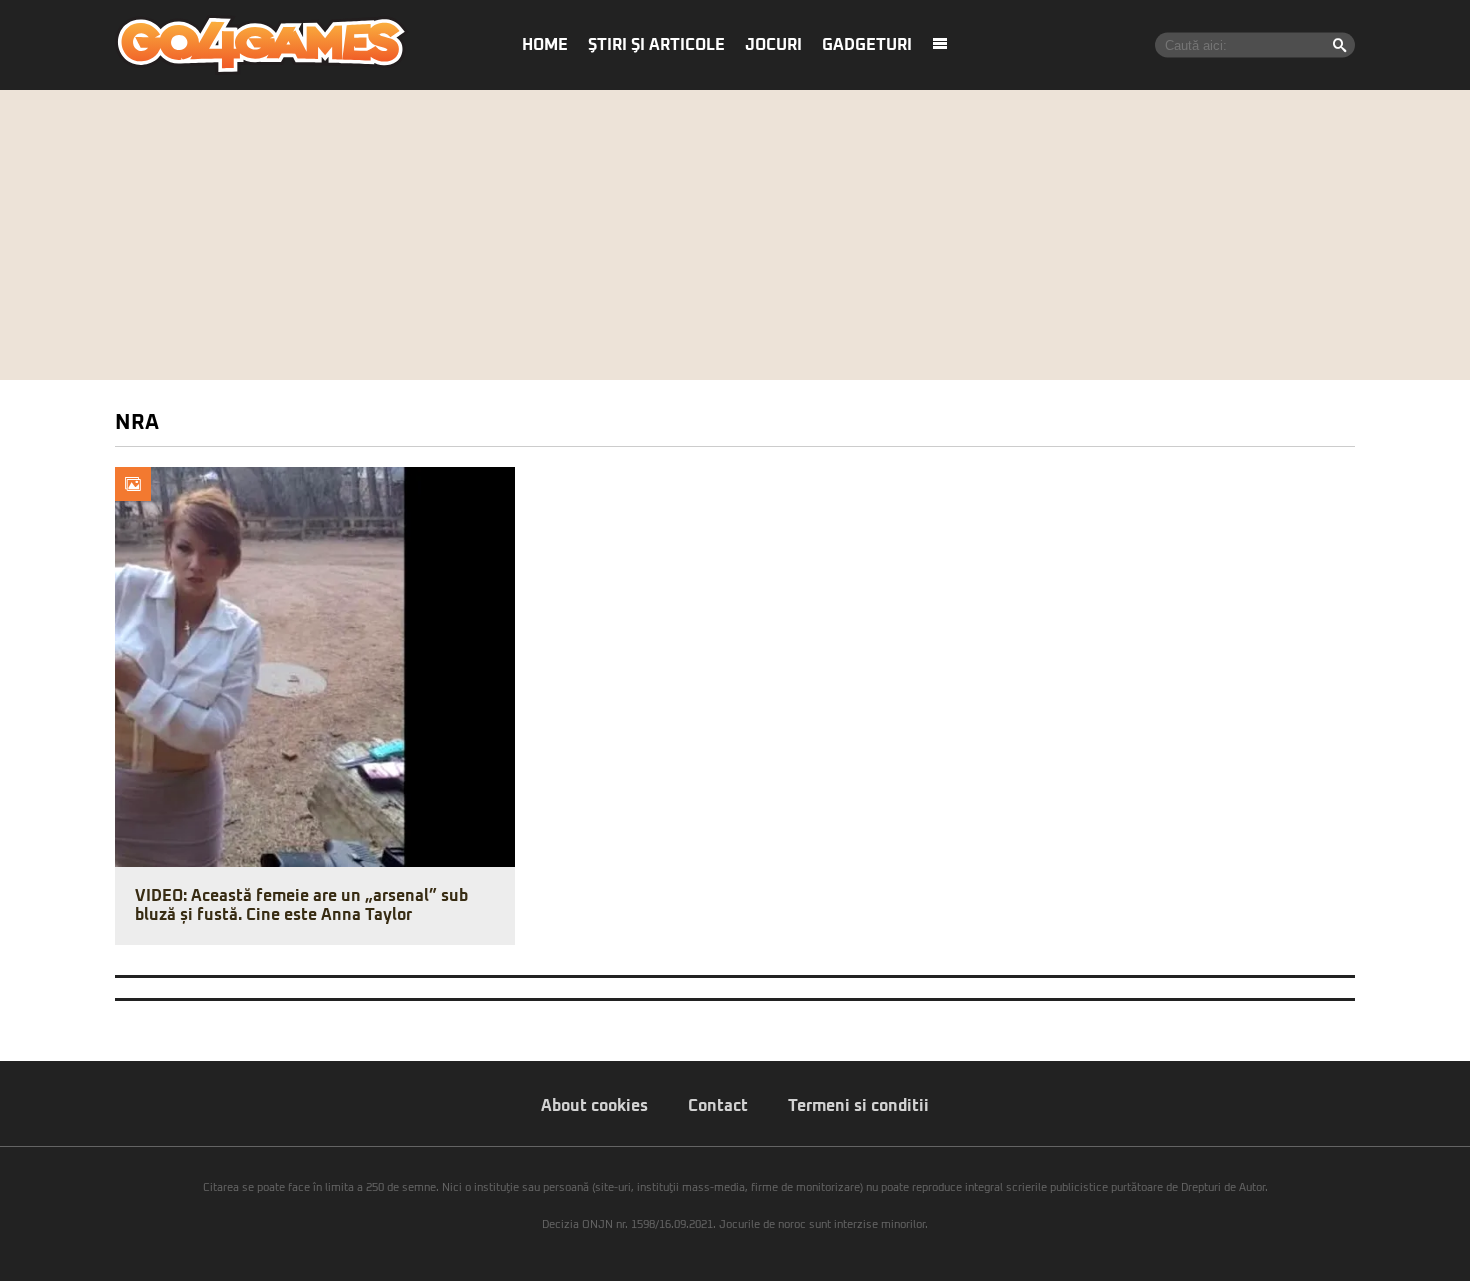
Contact (718, 1106)
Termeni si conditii (858, 1106)
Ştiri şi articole (656, 45)
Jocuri (773, 45)
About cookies (594, 1106)
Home (545, 45)
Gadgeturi (867, 45)
